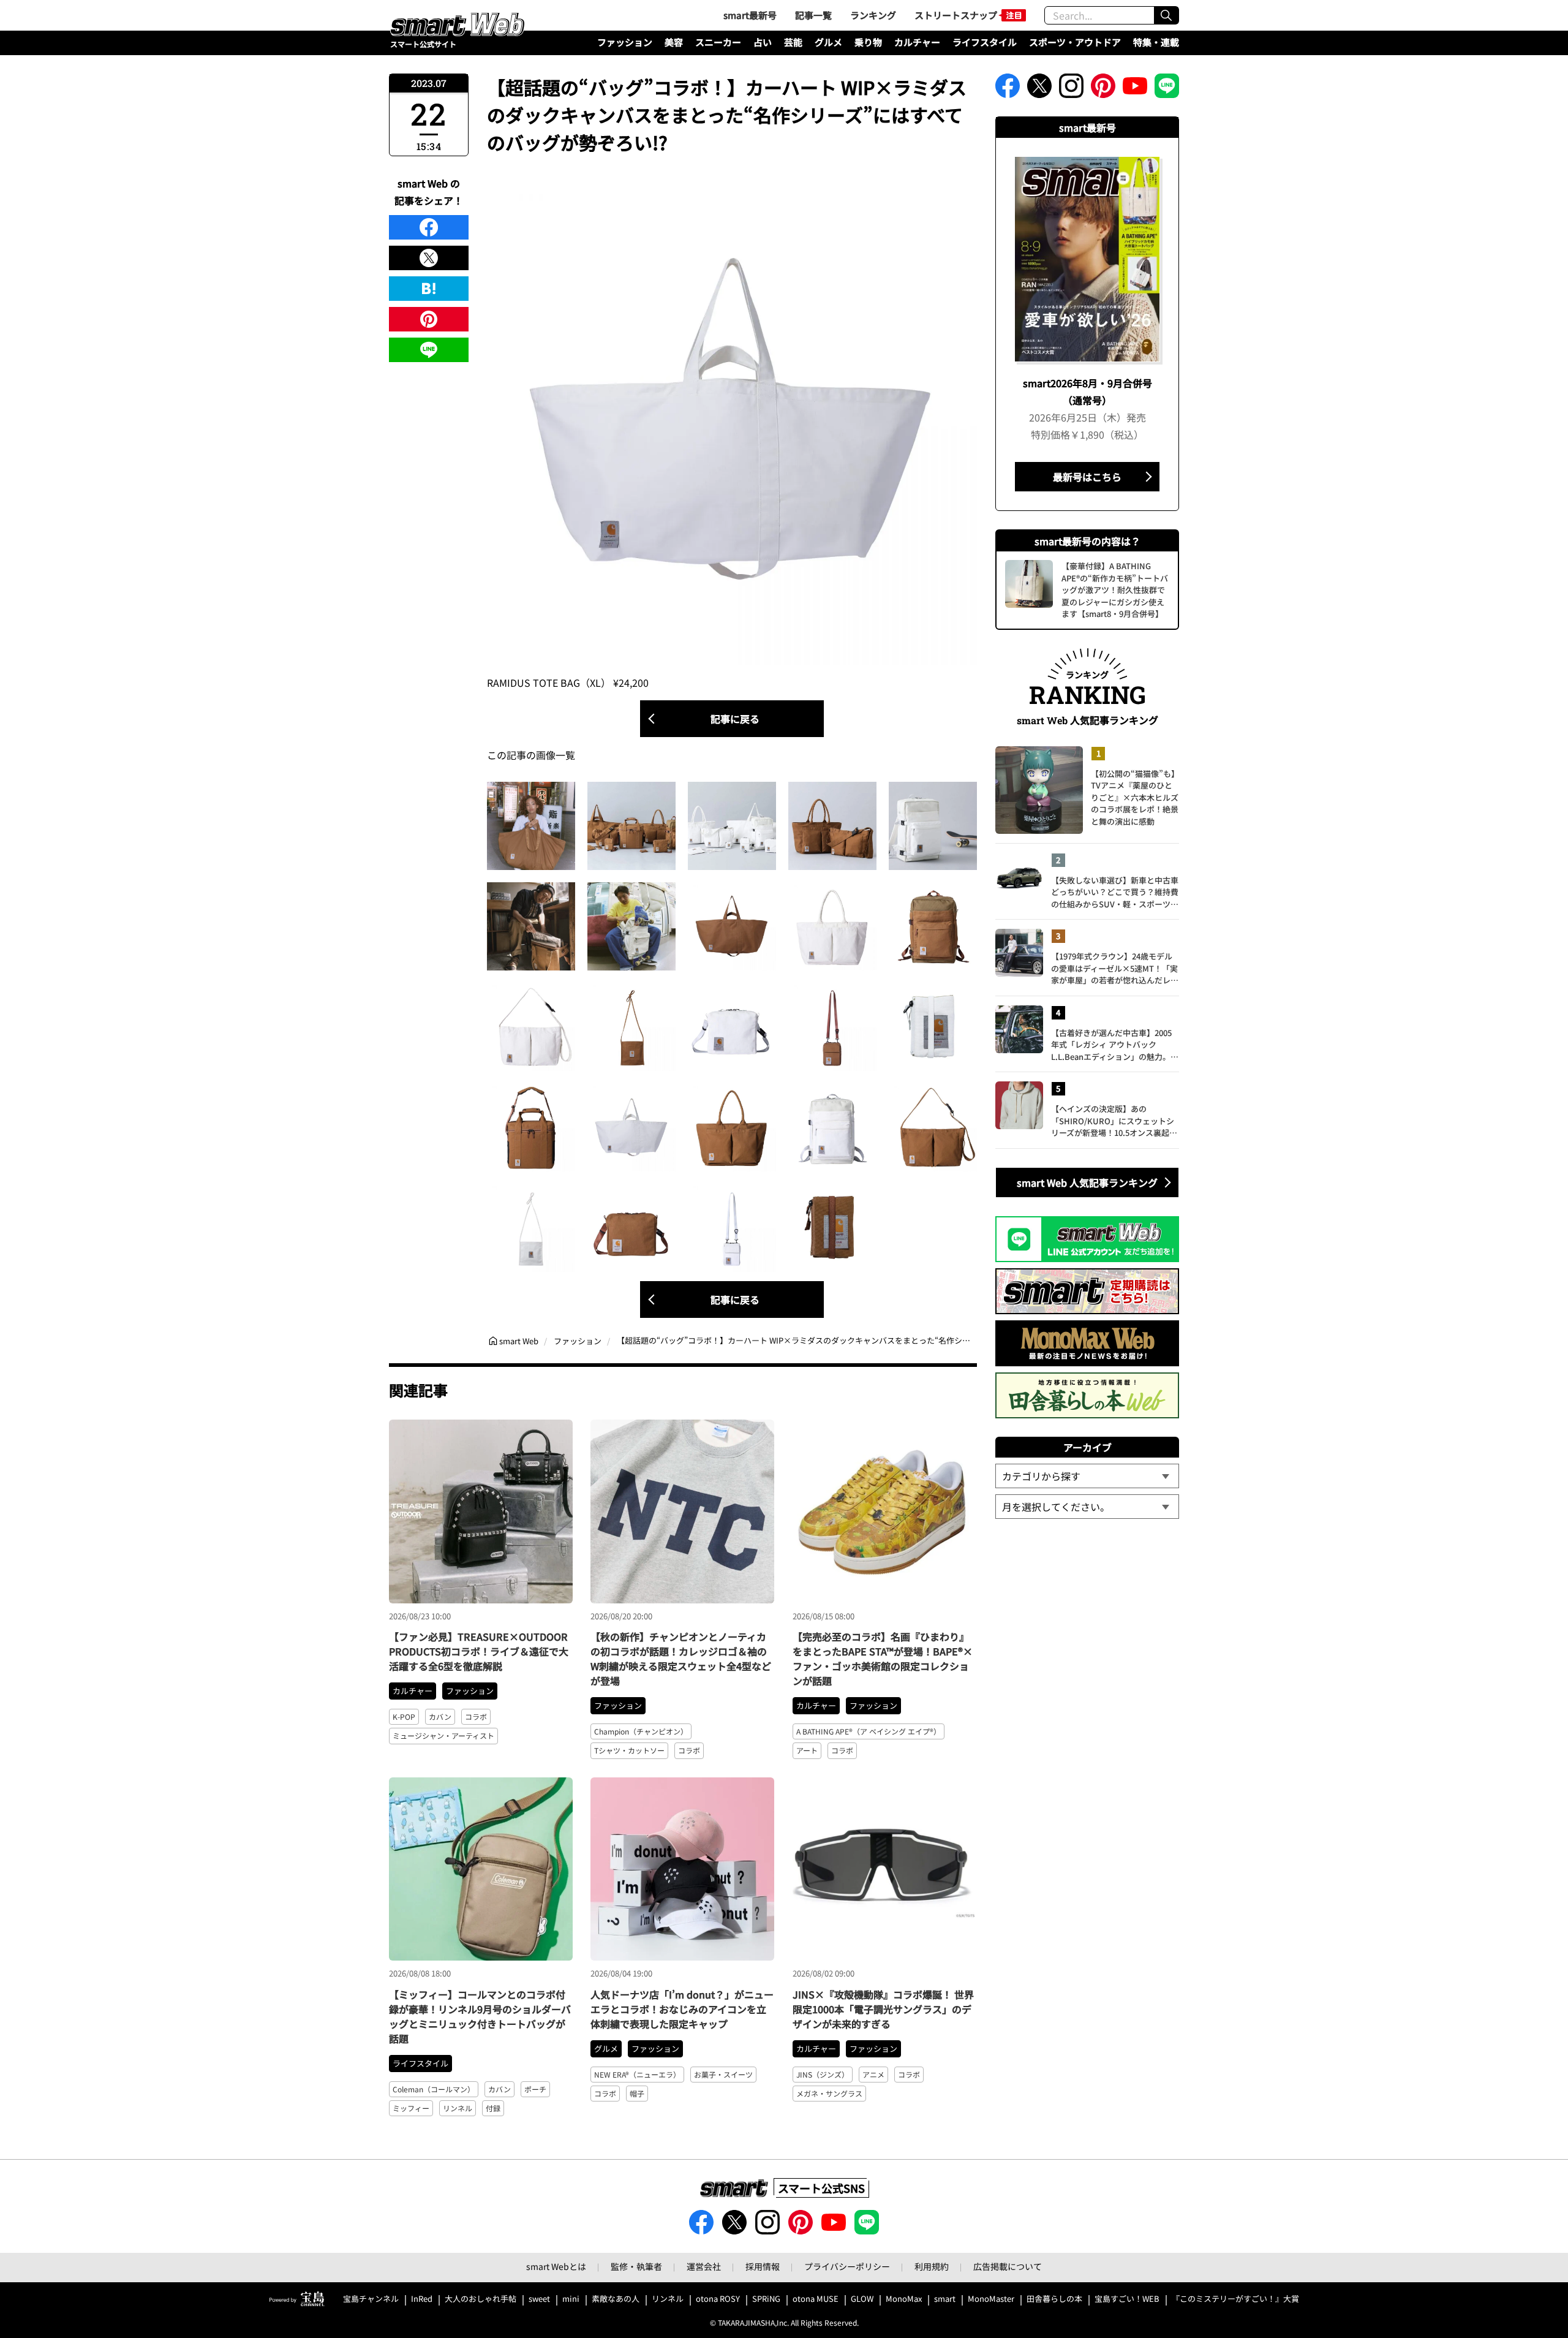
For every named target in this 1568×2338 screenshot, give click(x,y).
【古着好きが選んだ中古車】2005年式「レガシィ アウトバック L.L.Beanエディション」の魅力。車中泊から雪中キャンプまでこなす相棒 (1115, 1045)
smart (945, 2299)
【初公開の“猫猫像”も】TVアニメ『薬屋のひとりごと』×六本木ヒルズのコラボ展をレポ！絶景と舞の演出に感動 (1135, 797)
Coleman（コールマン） (434, 2089)
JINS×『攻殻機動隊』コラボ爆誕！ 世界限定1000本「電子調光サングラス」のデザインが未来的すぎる (883, 2009)
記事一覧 (813, 15)
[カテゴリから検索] (1087, 1476)
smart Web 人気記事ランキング (1087, 1182)
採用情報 (763, 2266)
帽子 (637, 2093)
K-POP (404, 1716)
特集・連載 (1156, 42)
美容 (674, 42)
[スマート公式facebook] (1008, 89)
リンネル (458, 2108)
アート (807, 1750)
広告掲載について (1008, 2266)
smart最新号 (750, 15)
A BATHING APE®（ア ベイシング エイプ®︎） (869, 1731)
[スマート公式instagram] (1071, 89)
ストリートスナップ (956, 15)
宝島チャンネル (371, 2299)
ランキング (873, 15)
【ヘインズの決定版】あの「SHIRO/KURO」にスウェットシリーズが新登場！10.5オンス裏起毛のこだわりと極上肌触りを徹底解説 (1115, 1121)
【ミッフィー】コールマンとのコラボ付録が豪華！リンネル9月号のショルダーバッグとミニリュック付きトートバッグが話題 (480, 2016)
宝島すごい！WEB (1127, 2299)
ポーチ (535, 2089)
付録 (493, 2108)
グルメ (828, 42)
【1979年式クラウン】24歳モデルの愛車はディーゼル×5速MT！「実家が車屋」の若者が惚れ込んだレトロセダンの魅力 (1115, 968)
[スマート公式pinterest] (1103, 89)
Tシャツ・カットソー (629, 1750)
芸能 (793, 42)
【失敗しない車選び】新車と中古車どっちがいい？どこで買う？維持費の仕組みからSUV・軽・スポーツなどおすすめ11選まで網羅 (1115, 892)
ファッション (625, 42)
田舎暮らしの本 (1054, 2299)
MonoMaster (991, 2299)
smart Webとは (556, 2266)
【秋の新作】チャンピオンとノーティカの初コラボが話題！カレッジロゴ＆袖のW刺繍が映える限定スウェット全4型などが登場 (681, 1659)
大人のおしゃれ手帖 (481, 2299)
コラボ (476, 1716)
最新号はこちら (1087, 477)
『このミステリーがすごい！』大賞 (1235, 2299)
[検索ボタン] (1166, 15)
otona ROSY (718, 2299)
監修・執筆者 (636, 2266)
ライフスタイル (985, 42)
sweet (539, 2299)
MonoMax (904, 2299)
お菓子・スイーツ (723, 2074)
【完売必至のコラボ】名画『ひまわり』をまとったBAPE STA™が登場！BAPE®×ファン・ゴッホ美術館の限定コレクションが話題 (883, 1659)
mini (571, 2299)
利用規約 (932, 2266)
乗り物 (868, 42)
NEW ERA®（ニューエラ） (637, 2074)
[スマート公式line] (1167, 89)
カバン (440, 1716)
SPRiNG (766, 2299)
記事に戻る (735, 719)
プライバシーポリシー (847, 2266)
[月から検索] (1087, 1507)
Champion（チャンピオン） (641, 1731)
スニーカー (718, 42)
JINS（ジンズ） (823, 2074)
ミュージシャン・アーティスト (443, 1735)
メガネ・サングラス (829, 2093)
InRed (422, 2299)
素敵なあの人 (616, 2299)
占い (763, 42)
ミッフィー (411, 2108)
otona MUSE (816, 2299)
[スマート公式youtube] (1135, 89)
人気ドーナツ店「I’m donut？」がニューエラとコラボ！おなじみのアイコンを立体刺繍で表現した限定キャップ (682, 2009)
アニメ (873, 2074)
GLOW (862, 2299)
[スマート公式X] (1039, 89)
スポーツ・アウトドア (1075, 42)
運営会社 (704, 2266)
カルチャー (917, 42)
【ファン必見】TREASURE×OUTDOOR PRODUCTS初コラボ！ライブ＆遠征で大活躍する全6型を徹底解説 (479, 1651)
